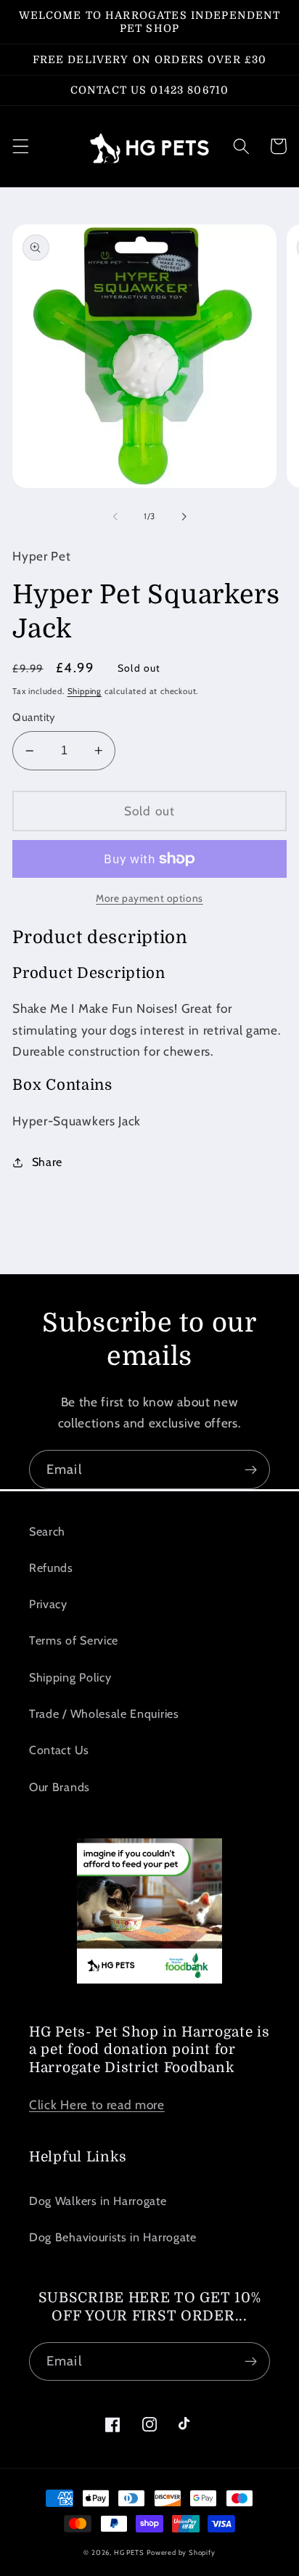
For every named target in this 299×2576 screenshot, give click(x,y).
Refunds (51, 1568)
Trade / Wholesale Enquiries (104, 1713)
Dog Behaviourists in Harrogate (113, 2237)
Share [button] (47, 1162)
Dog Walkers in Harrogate (98, 2201)
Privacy (48, 1604)
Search (47, 1531)
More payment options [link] (149, 898)
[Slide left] (115, 517)
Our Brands (60, 1787)
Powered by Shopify (181, 2552)
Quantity (34, 717)
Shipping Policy (70, 1677)
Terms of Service (74, 1640)
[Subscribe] (251, 1470)
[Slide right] (184, 517)
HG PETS (129, 2552)
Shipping (85, 691)
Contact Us (59, 1750)
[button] (21, 146)
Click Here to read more (97, 2104)
